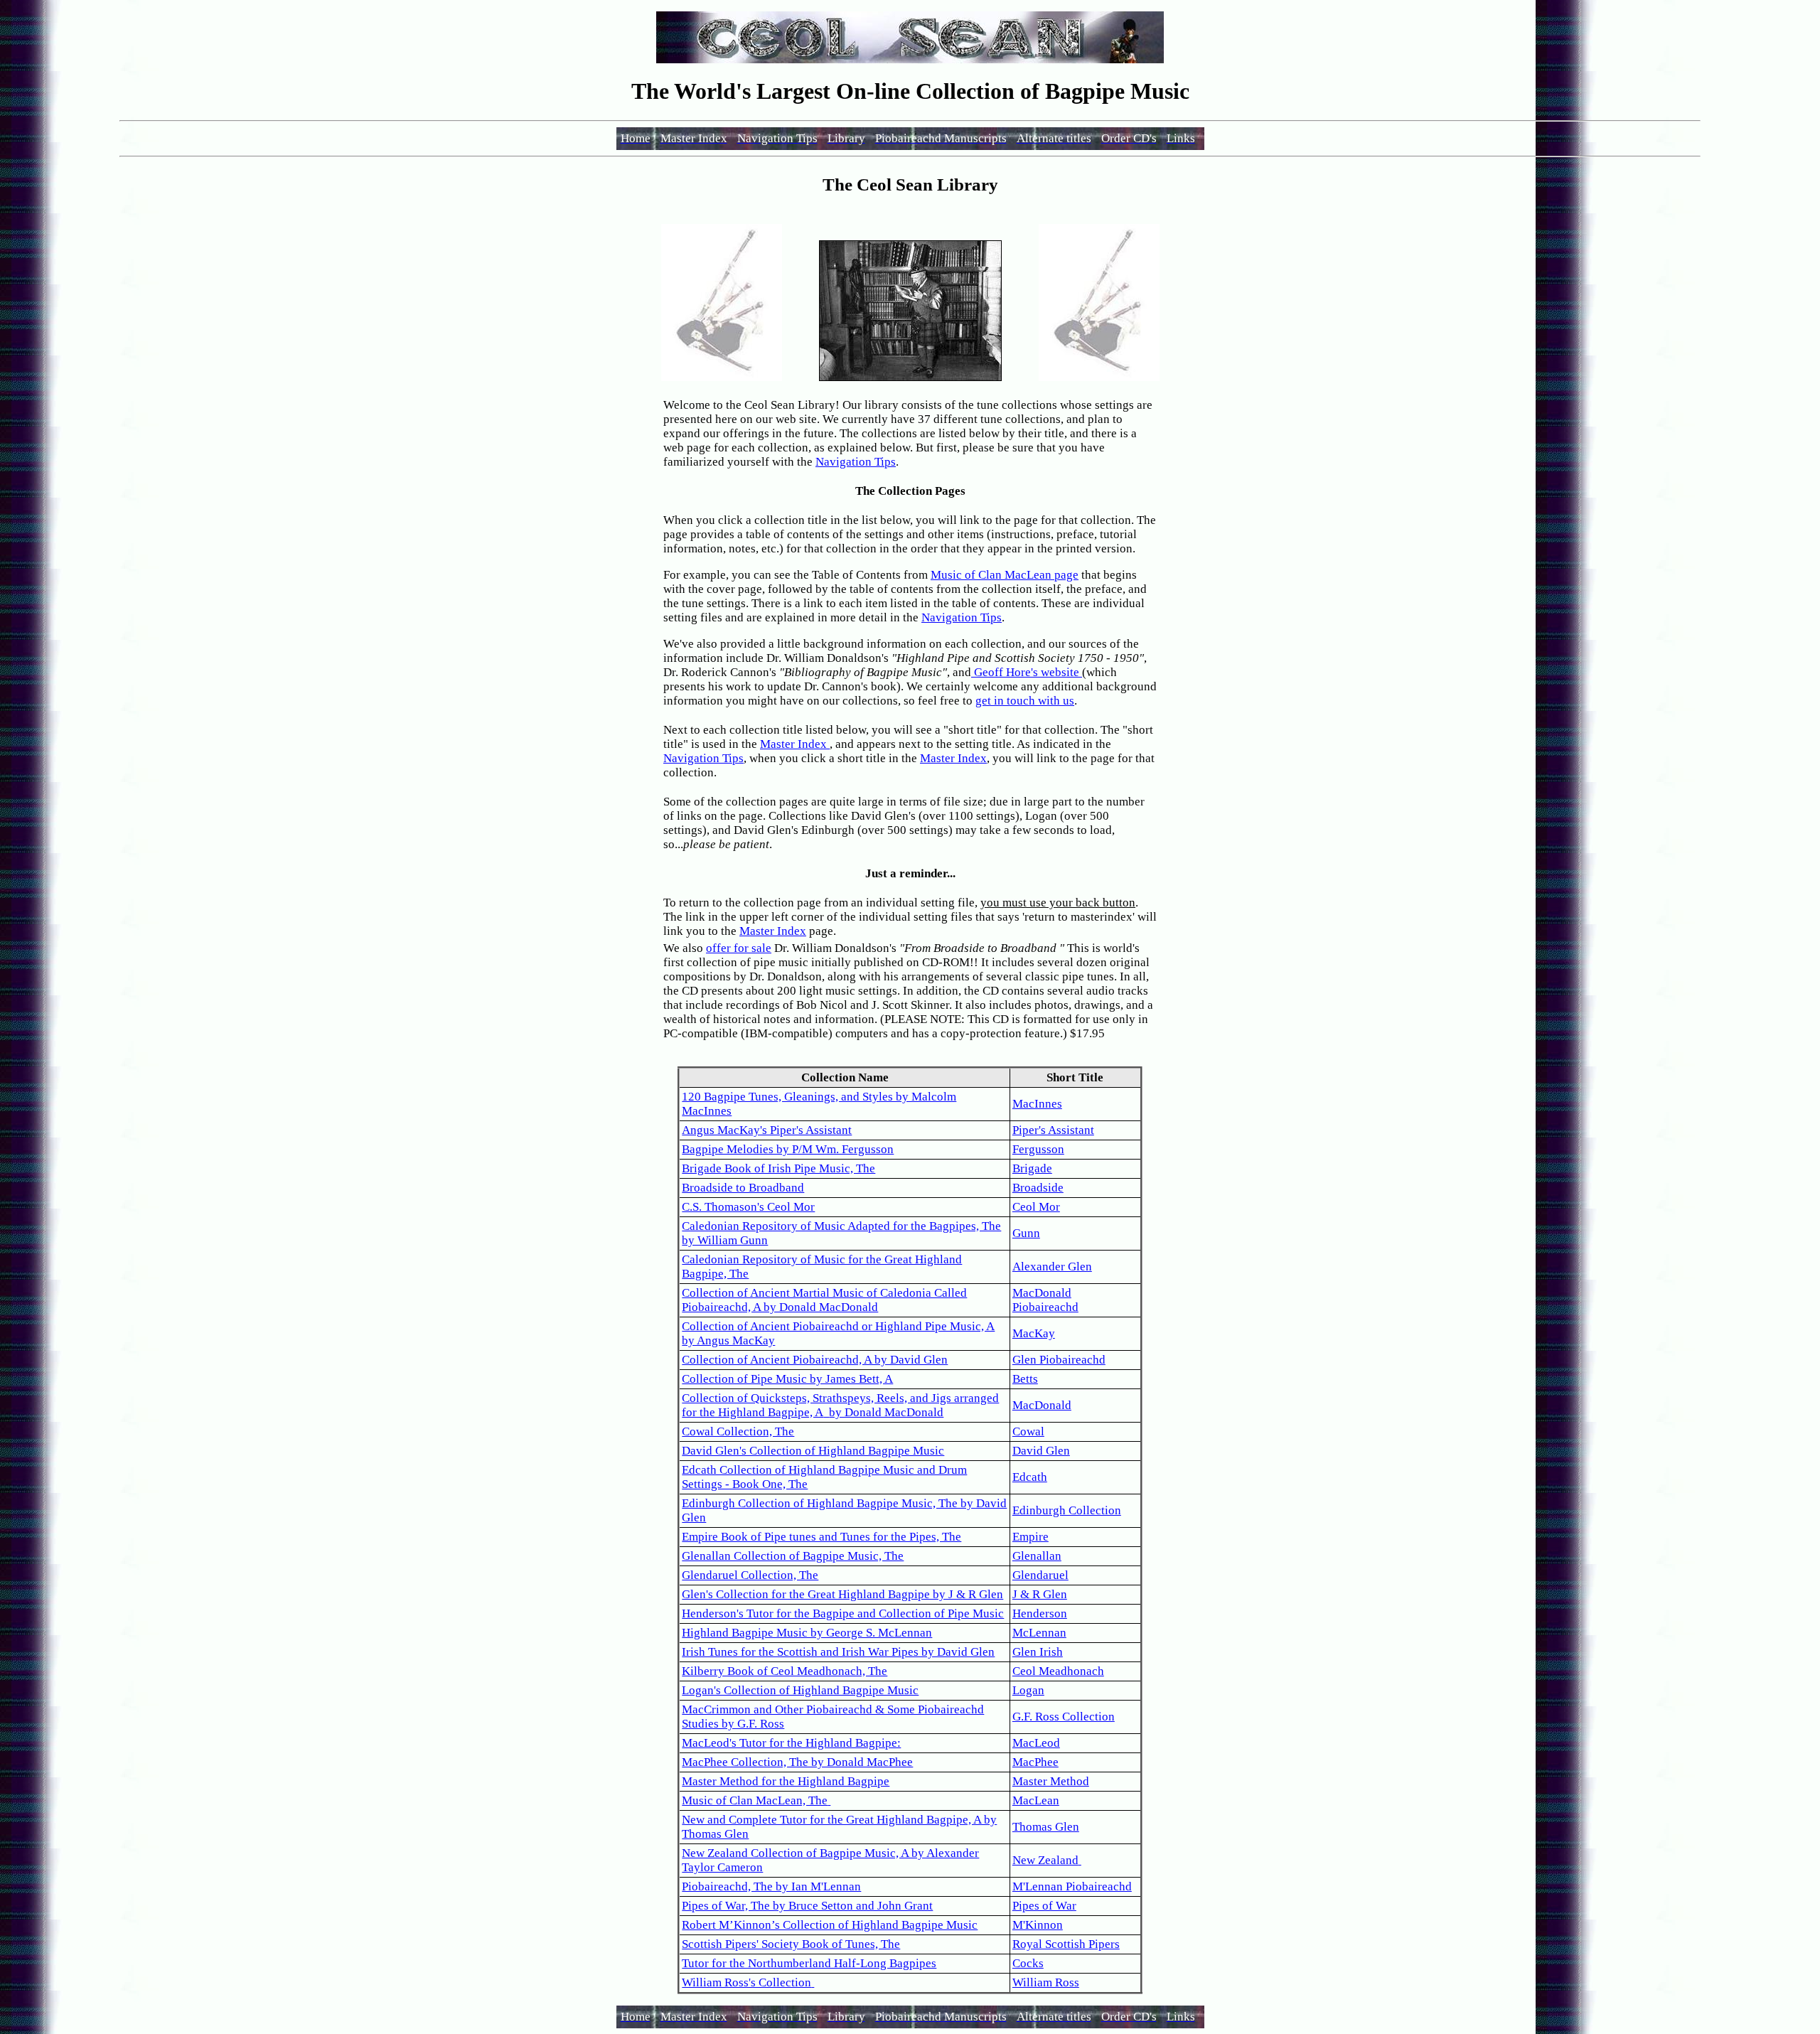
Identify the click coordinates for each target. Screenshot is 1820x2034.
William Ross (1046, 1982)
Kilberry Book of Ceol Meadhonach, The (785, 1671)
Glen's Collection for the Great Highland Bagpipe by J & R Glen (842, 1594)
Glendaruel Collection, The (750, 1575)
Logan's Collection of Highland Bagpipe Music (800, 1690)
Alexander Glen (1052, 1267)
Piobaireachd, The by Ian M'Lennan (771, 1886)
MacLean (1036, 1800)
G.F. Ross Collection (1064, 1717)
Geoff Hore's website (1027, 672)
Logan (1028, 1690)
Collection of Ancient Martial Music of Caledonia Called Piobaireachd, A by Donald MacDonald (824, 1300)
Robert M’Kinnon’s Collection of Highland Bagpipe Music (830, 1925)
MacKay (1034, 1333)
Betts (1025, 1379)
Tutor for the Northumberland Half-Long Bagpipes (809, 1963)
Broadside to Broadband (743, 1188)
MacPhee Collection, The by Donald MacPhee (797, 1762)
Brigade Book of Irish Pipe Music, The (778, 1168)
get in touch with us (1025, 701)
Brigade (1032, 1168)
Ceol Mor (1036, 1207)
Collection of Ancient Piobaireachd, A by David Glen (815, 1360)
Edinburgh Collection (1067, 1510)
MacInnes (1037, 1104)
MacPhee (1035, 1762)
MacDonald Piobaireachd (1045, 1300)
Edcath (1030, 1477)
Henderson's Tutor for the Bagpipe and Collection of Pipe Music (843, 1613)
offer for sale (739, 948)
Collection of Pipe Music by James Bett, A (787, 1379)
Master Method (1051, 1781)
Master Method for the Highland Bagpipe (786, 1781)
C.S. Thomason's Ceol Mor (748, 1207)
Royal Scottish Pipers (1066, 1944)
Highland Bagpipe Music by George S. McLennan (807, 1633)
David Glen (1041, 1451)
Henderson (1040, 1613)
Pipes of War (1044, 1906)
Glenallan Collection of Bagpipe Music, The (793, 1556)
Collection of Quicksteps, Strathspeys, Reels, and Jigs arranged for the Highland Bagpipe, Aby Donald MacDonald (840, 1405)
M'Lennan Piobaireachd (1072, 1886)
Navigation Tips (856, 462)
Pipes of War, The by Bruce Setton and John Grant (807, 1906)
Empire (1031, 1537)
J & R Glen (1040, 1594)
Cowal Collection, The (738, 1431)
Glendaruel (1040, 1575)
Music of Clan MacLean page (1005, 575)
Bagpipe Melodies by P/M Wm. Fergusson (788, 1149)
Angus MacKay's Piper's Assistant (767, 1130)
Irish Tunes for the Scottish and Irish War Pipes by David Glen (838, 1652)
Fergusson (1038, 1149)
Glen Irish (1038, 1652)
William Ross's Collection (746, 1982)
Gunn (1026, 1233)
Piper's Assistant (1053, 1130)
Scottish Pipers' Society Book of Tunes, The (791, 1944)
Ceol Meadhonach (1058, 1671)
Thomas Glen (1046, 1827)
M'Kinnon (1038, 1925)
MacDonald (1042, 1405)
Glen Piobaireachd (1059, 1360)
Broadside (1038, 1188)
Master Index (795, 744)
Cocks (1028, 1963)
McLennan (1039, 1633)
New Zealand (1045, 1860)
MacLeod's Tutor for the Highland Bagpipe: (791, 1743)
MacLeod (1036, 1743)
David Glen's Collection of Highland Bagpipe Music (813, 1451)
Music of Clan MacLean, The (755, 1800)
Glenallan (1037, 1556)
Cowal (1028, 1431)
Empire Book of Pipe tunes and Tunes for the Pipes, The (821, 1537)
